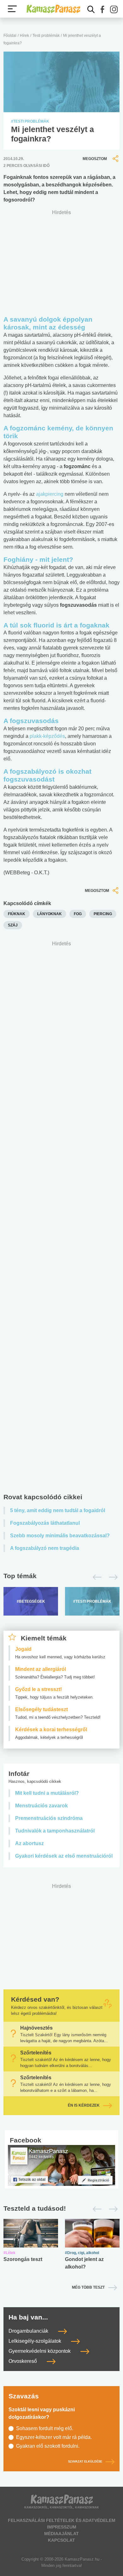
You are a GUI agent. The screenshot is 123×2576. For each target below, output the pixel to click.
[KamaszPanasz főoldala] (53, 9)
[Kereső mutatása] (91, 9)
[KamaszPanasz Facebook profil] (61, 2165)
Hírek (24, 36)
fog (78, 914)
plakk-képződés (47, 736)
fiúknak (17, 914)
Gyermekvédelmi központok (40, 2351)
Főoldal (10, 36)
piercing (103, 914)
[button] (102, 9)
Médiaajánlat (61, 2534)
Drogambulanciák (29, 2331)
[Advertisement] (61, 1219)
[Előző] (95, 1577)
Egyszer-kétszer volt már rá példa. (54, 2437)
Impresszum (62, 2527)
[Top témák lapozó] (61, 1577)
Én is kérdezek (84, 2105)
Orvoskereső (23, 2361)
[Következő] (111, 1577)
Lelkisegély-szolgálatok (35, 2341)
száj (13, 925)
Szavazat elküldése (85, 2462)
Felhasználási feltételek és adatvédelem (62, 2520)
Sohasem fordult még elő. (45, 2428)
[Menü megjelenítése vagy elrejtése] (12, 9)
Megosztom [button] (95, 159)
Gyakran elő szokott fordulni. (48, 2446)
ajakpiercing (50, 494)
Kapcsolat (61, 2540)
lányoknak (50, 914)
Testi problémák (46, 36)
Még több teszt (88, 2287)
